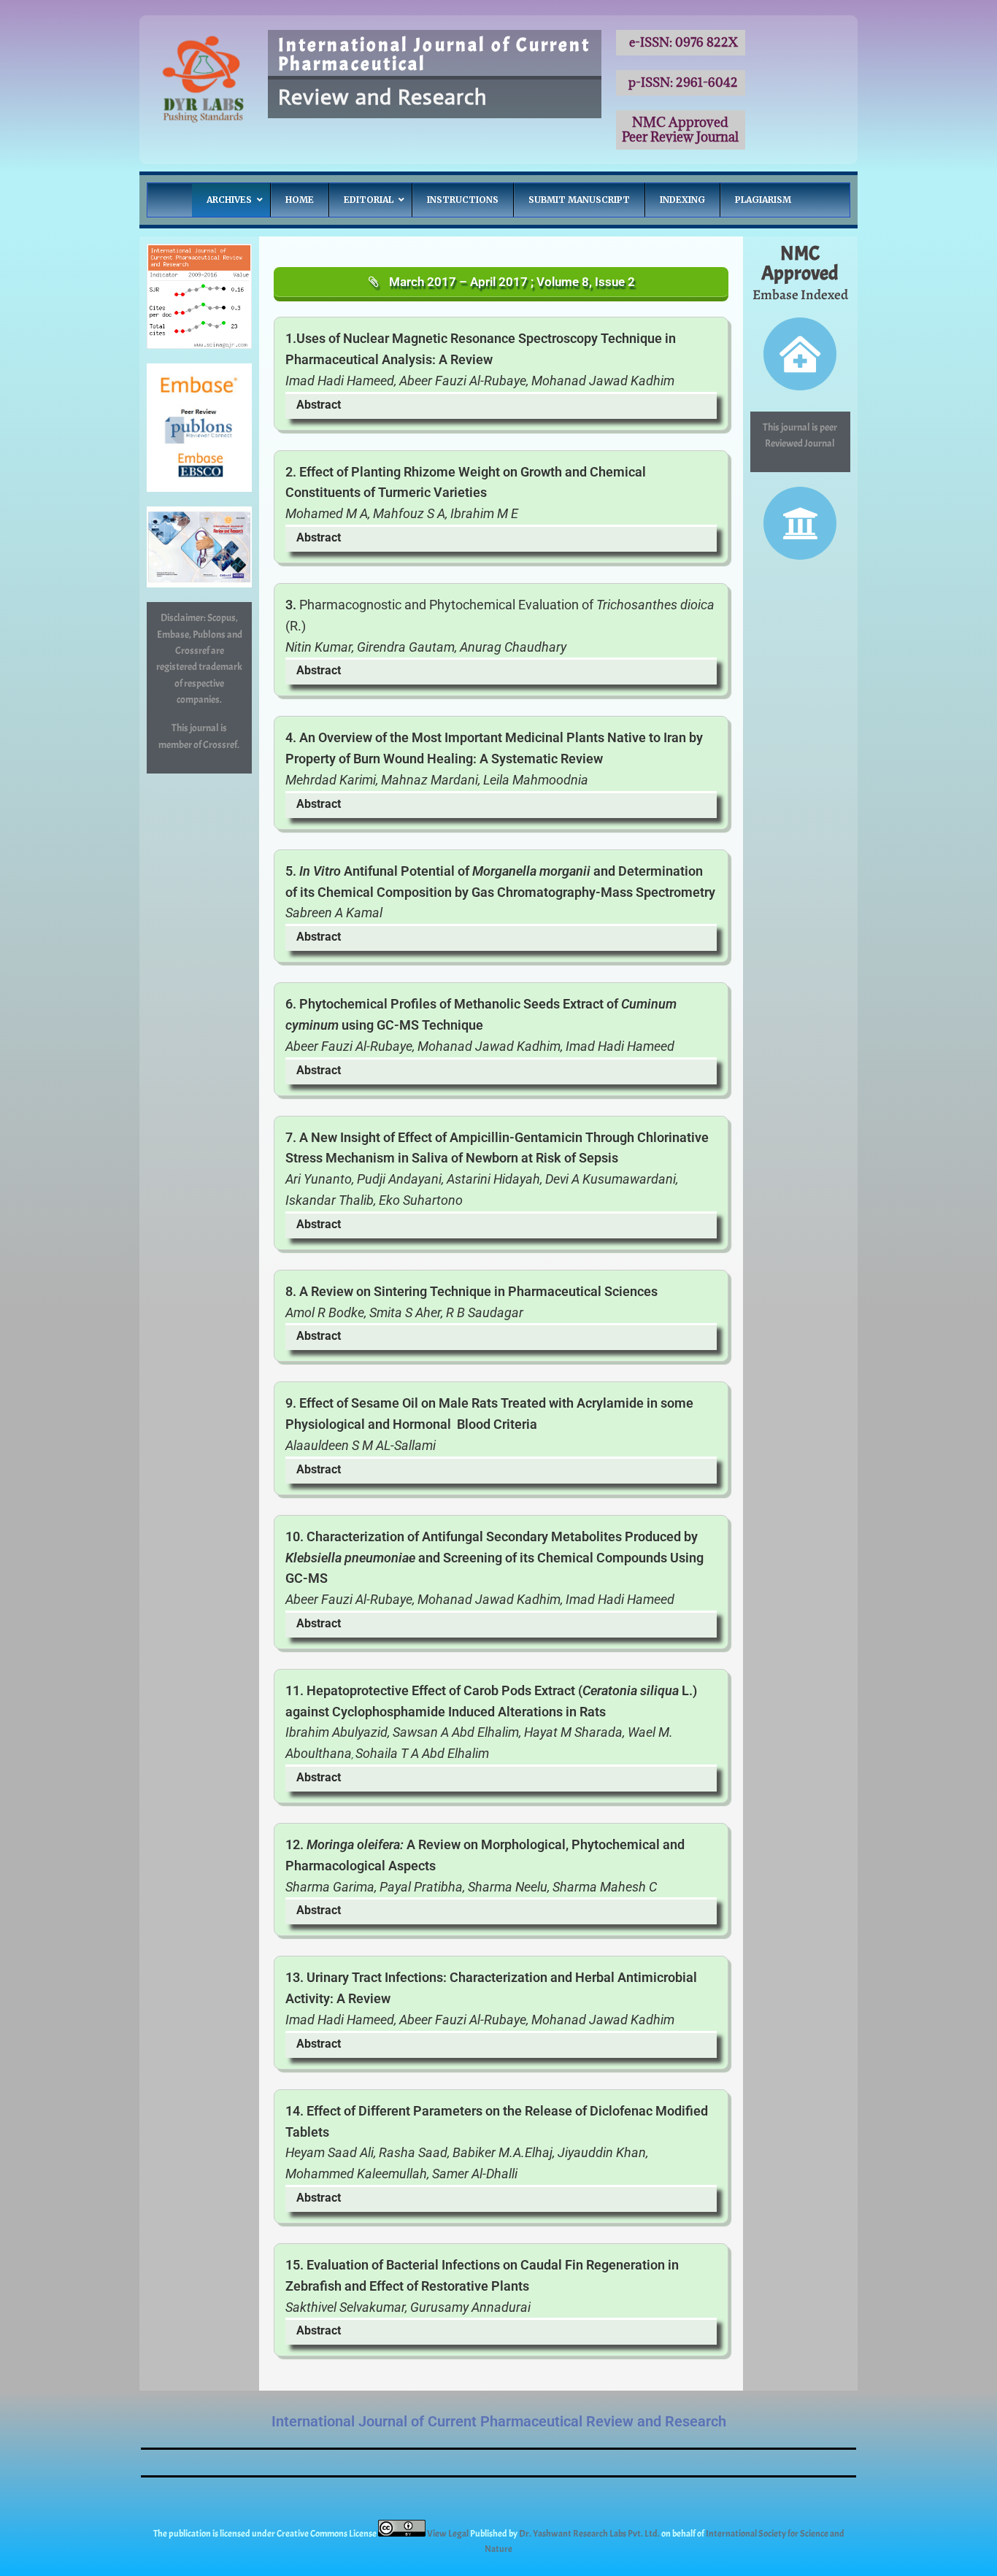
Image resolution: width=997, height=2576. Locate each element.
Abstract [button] (319, 405)
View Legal (449, 2534)
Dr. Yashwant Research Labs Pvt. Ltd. (590, 2534)
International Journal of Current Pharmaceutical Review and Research (499, 2421)
